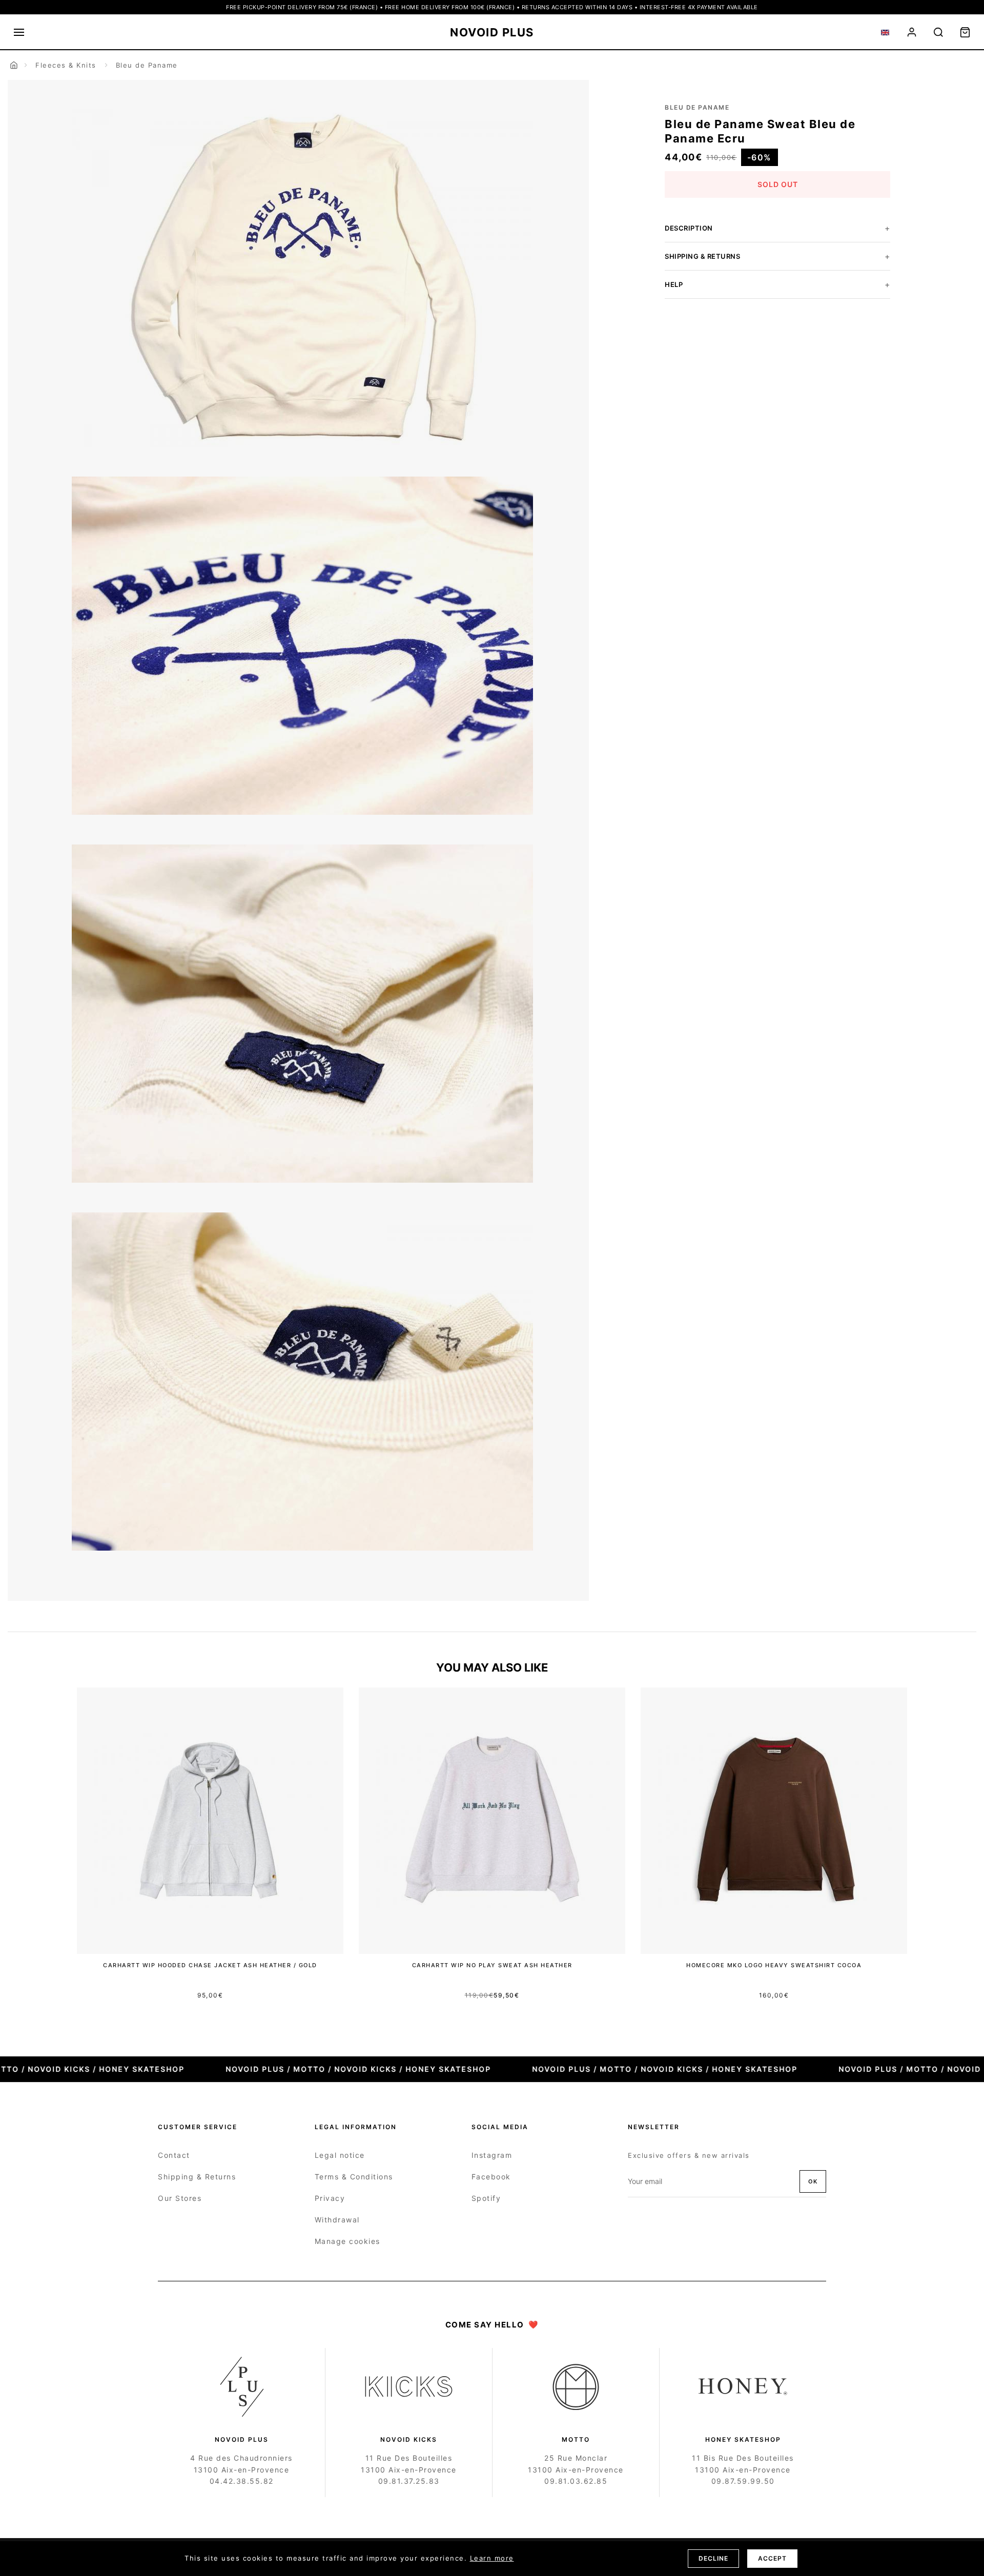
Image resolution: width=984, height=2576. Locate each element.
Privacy (330, 2198)
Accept (772, 2558)
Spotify (486, 2198)
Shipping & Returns (197, 2177)
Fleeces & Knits (66, 65)
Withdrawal (337, 2220)
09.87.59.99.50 (743, 2481)
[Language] (885, 32)
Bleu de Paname (147, 65)
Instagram (492, 2155)
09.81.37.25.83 (409, 2481)
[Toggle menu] (19, 32)
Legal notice (340, 2155)
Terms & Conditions (354, 2177)
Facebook (491, 2177)
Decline (713, 2558)
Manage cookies (347, 2241)
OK (813, 2181)
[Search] (938, 32)
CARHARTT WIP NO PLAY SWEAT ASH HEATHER (492, 1965)
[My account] (912, 32)
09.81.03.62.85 (576, 2481)
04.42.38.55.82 (242, 2481)
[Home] (14, 65)
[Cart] (965, 32)
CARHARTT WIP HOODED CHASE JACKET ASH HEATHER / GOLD (210, 1965)
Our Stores (180, 2198)
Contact (174, 2155)
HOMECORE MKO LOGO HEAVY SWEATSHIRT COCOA (774, 1965)
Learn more (492, 2558)
